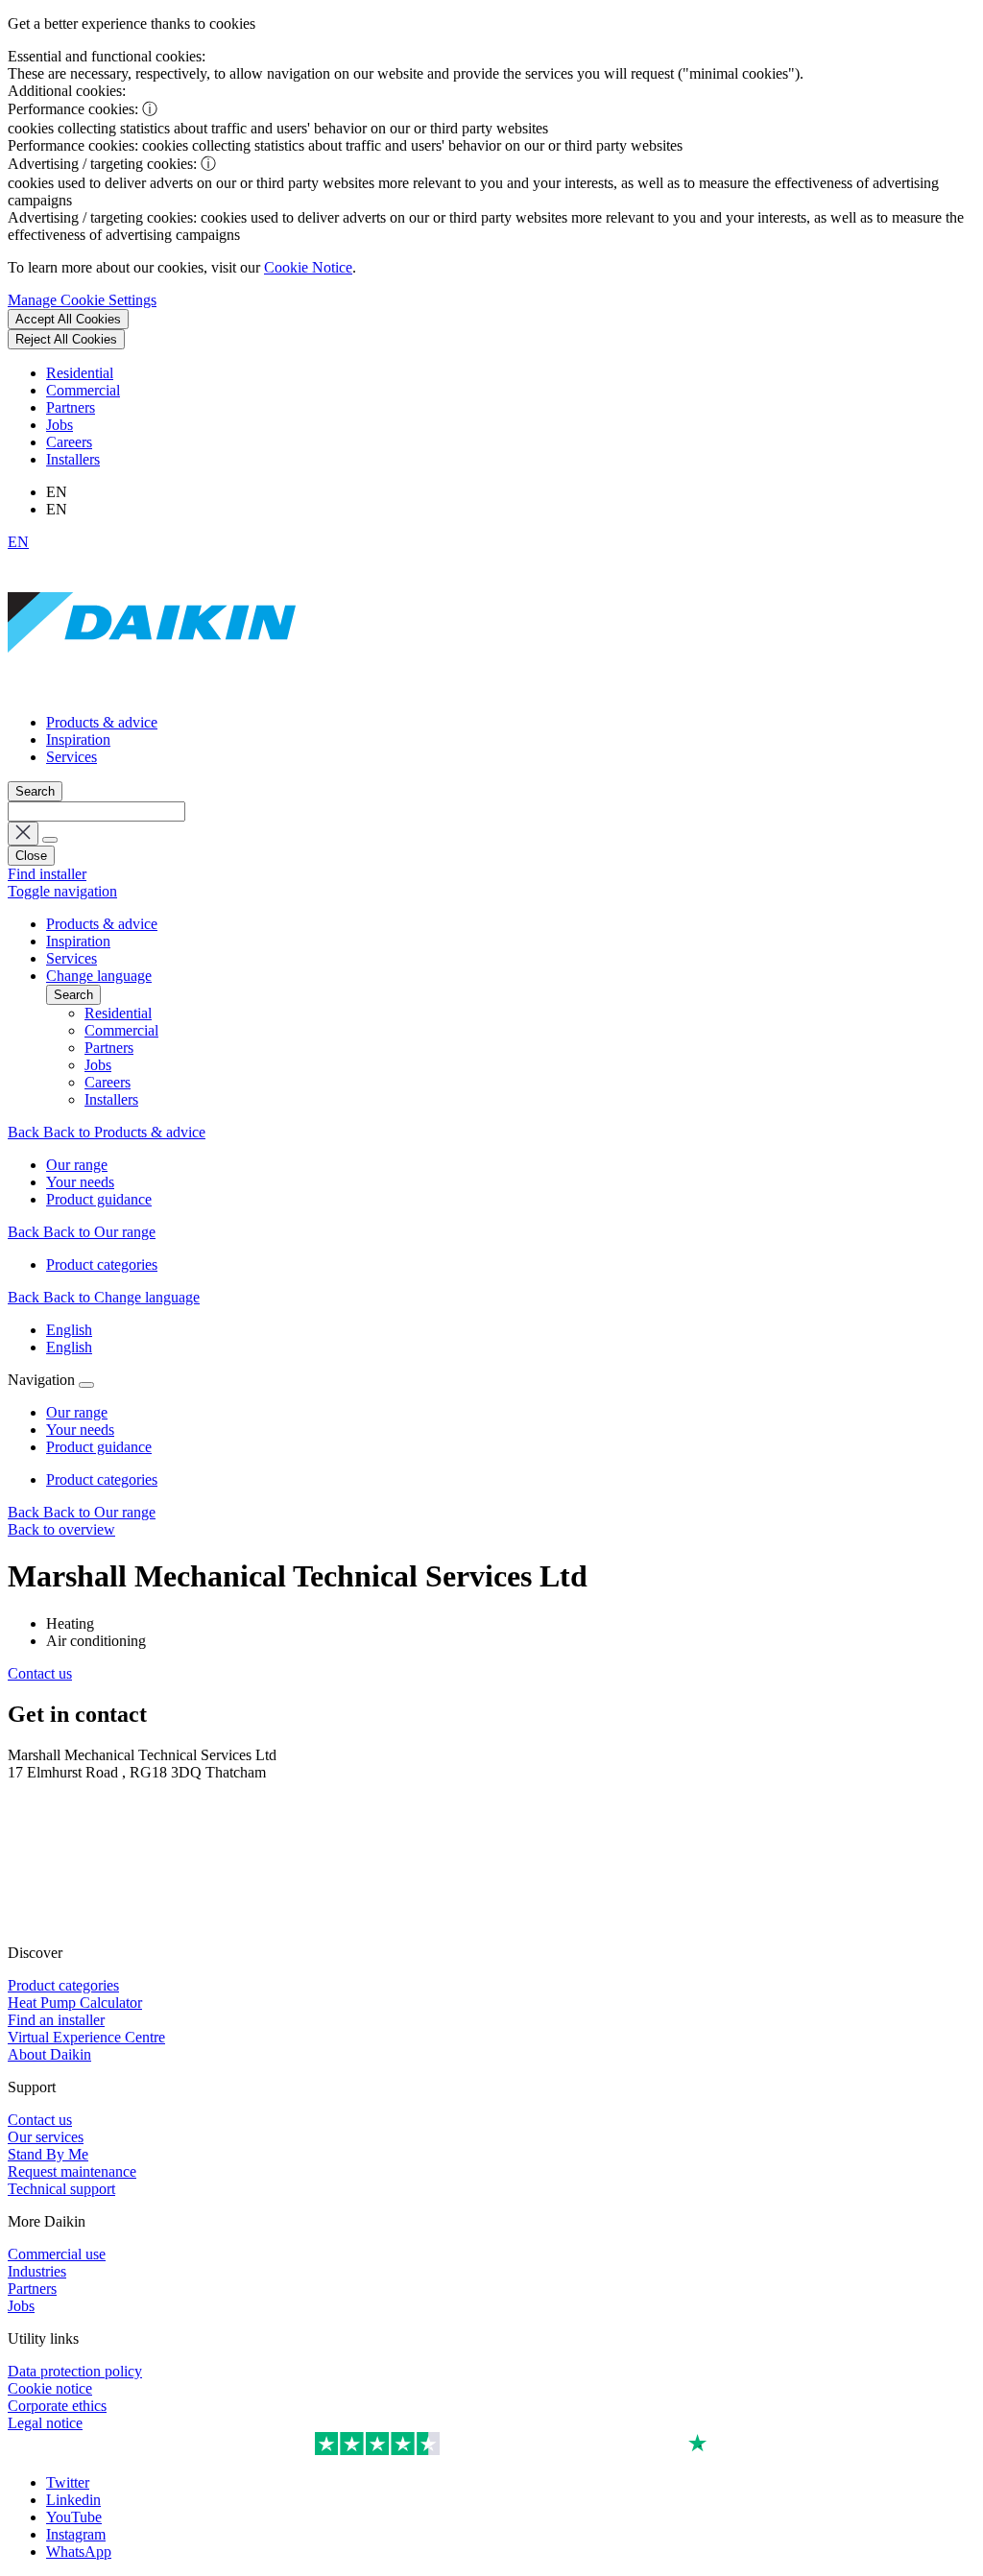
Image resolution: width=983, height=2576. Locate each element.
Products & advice (102, 722)
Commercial (83, 390)
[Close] (86, 1385)
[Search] (50, 840)
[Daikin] (152, 690)
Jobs (60, 425)
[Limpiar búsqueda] (23, 834)
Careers (69, 442)
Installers (73, 459)
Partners (71, 407)
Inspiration (78, 739)
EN (18, 542)
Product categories (102, 1479)
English (69, 1330)
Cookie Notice (308, 267)
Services (72, 757)
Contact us (40, 1673)
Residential (80, 373)
